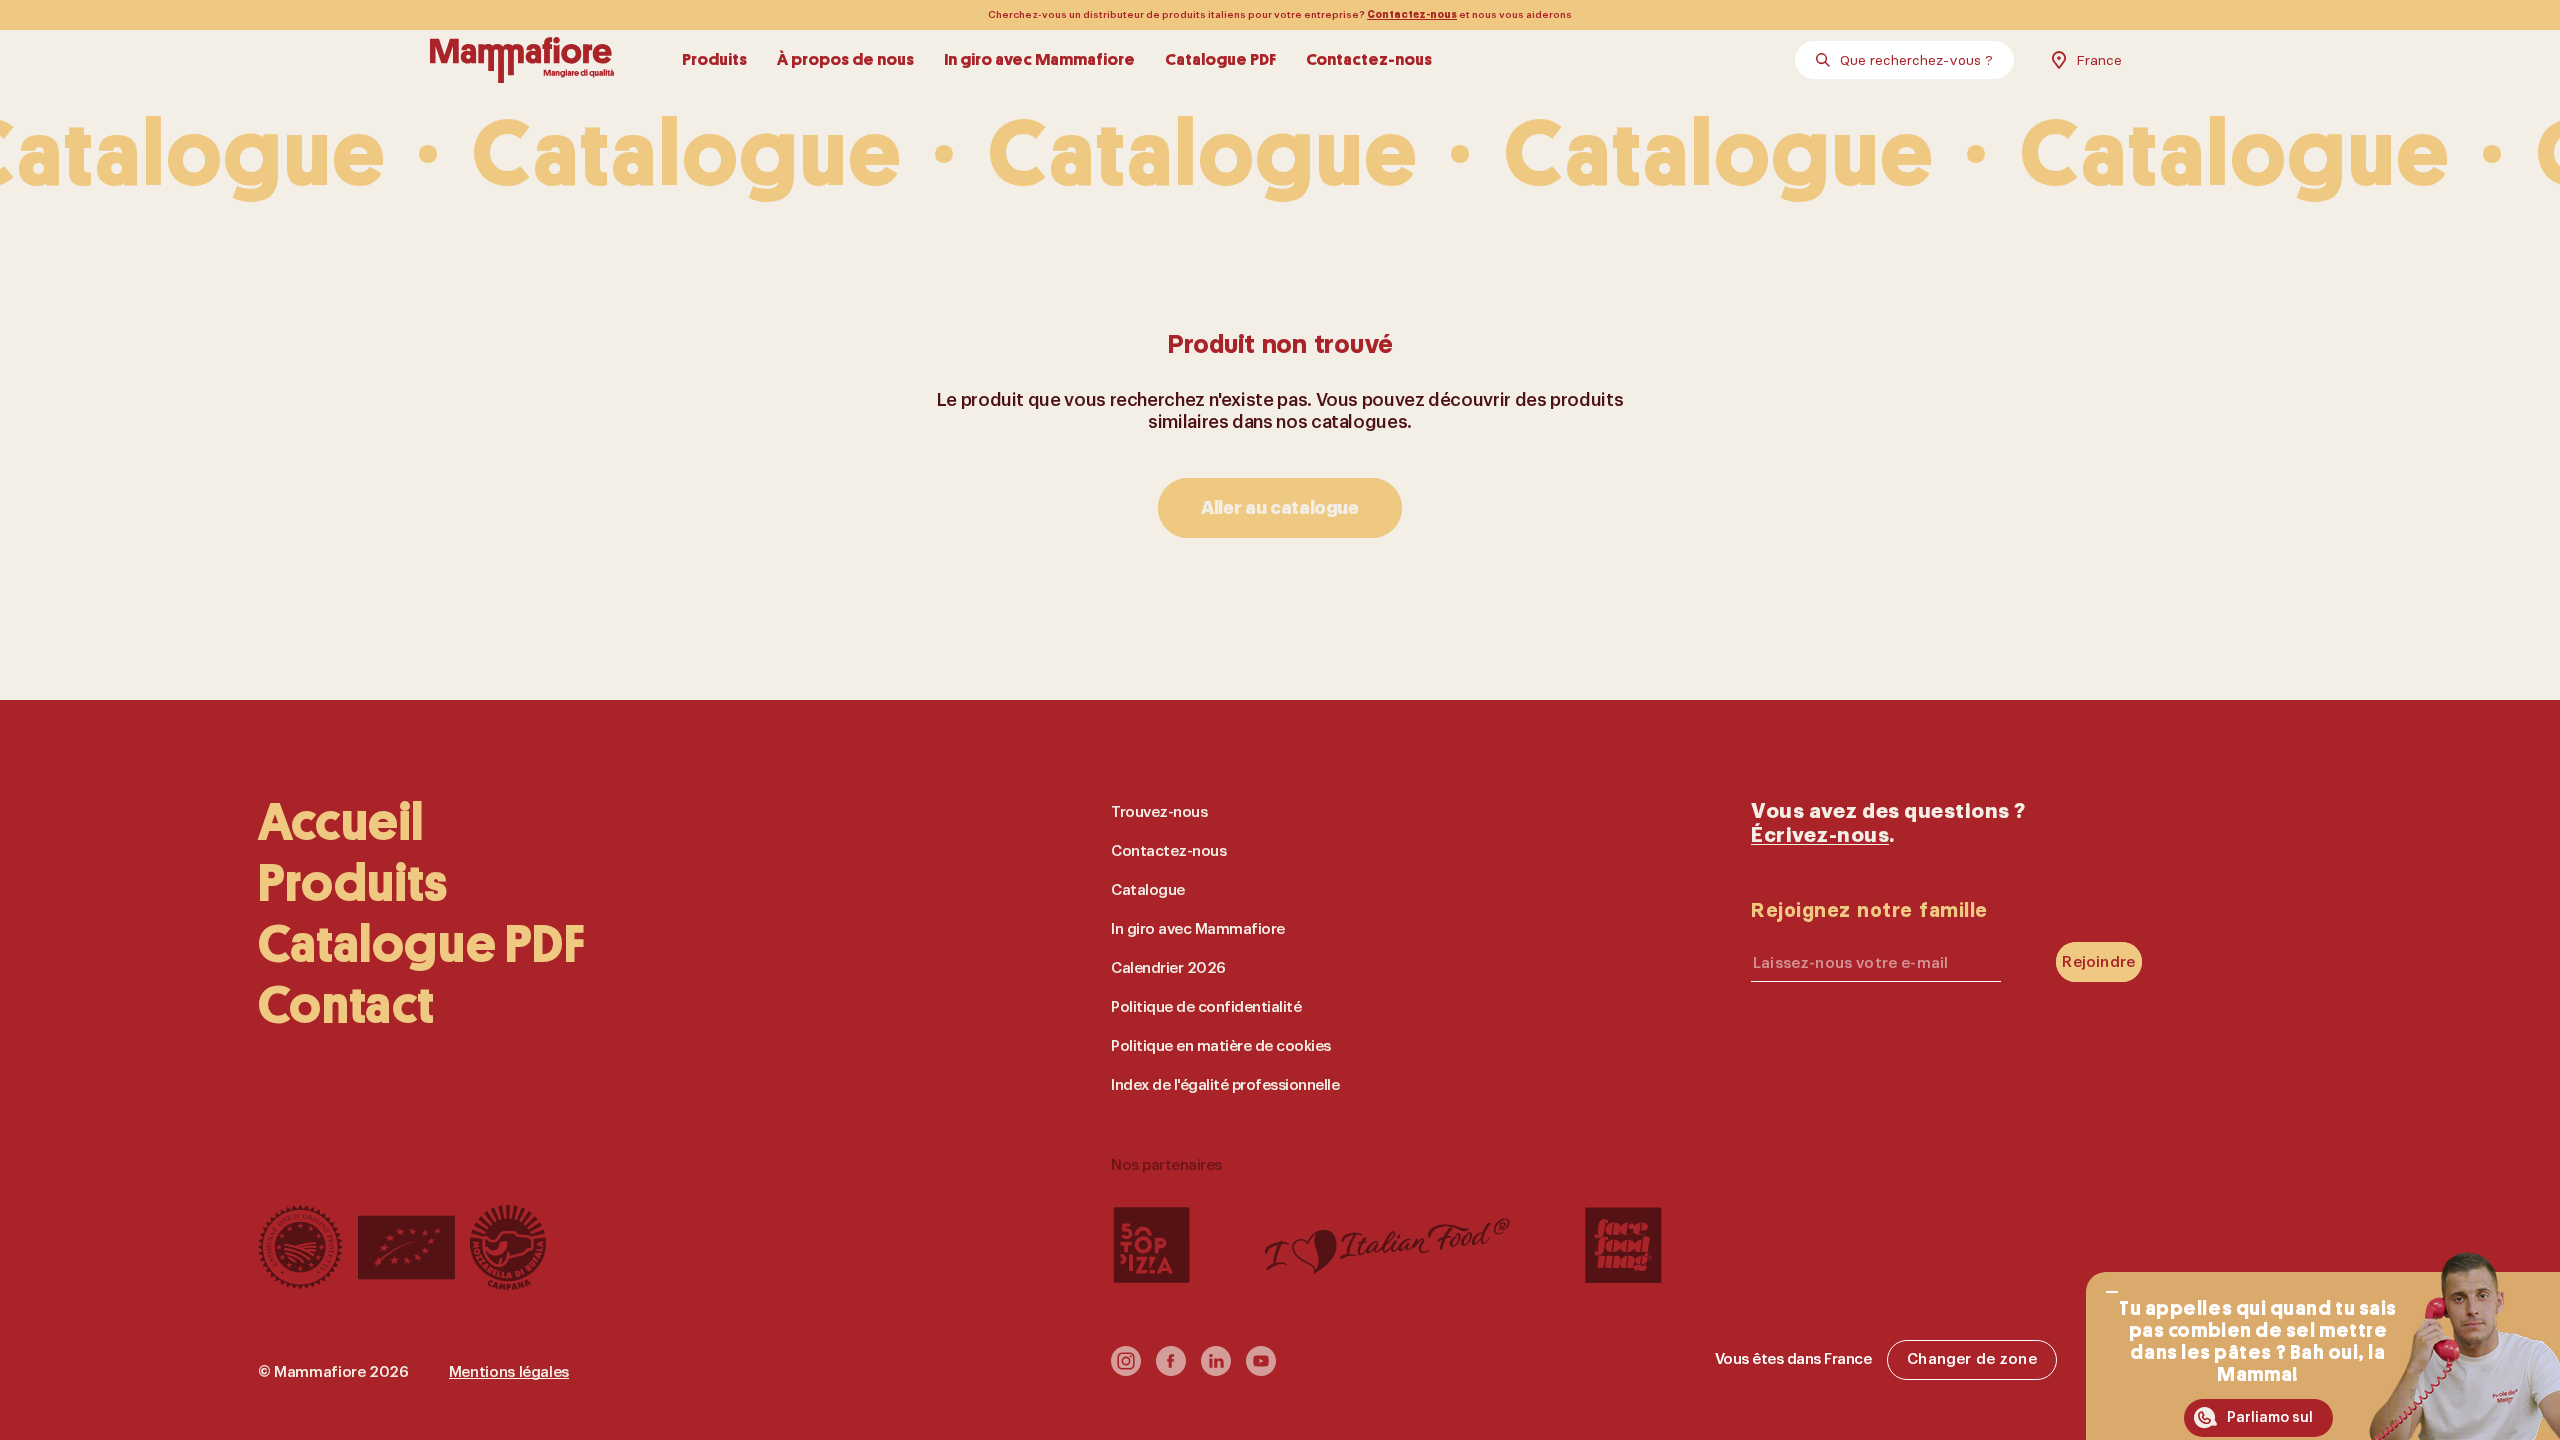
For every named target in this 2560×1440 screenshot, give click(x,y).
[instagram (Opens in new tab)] (1126, 1370)
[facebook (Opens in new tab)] (1171, 1370)
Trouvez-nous (1159, 812)
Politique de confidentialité (1206, 1007)
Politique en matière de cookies (1221, 1046)
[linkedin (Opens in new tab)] (1216, 1370)
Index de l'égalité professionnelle (1225, 1085)
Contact (346, 1005)
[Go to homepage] (522, 60)
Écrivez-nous (1820, 835)
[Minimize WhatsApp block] (2112, 1292)
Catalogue (1148, 890)
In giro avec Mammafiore (1039, 59)
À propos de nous (845, 59)
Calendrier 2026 (1168, 968)
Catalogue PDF (1220, 59)
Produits (714, 59)
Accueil (341, 822)
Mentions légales (509, 1372)
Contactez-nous (1412, 15)
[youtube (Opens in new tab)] (1261, 1370)
